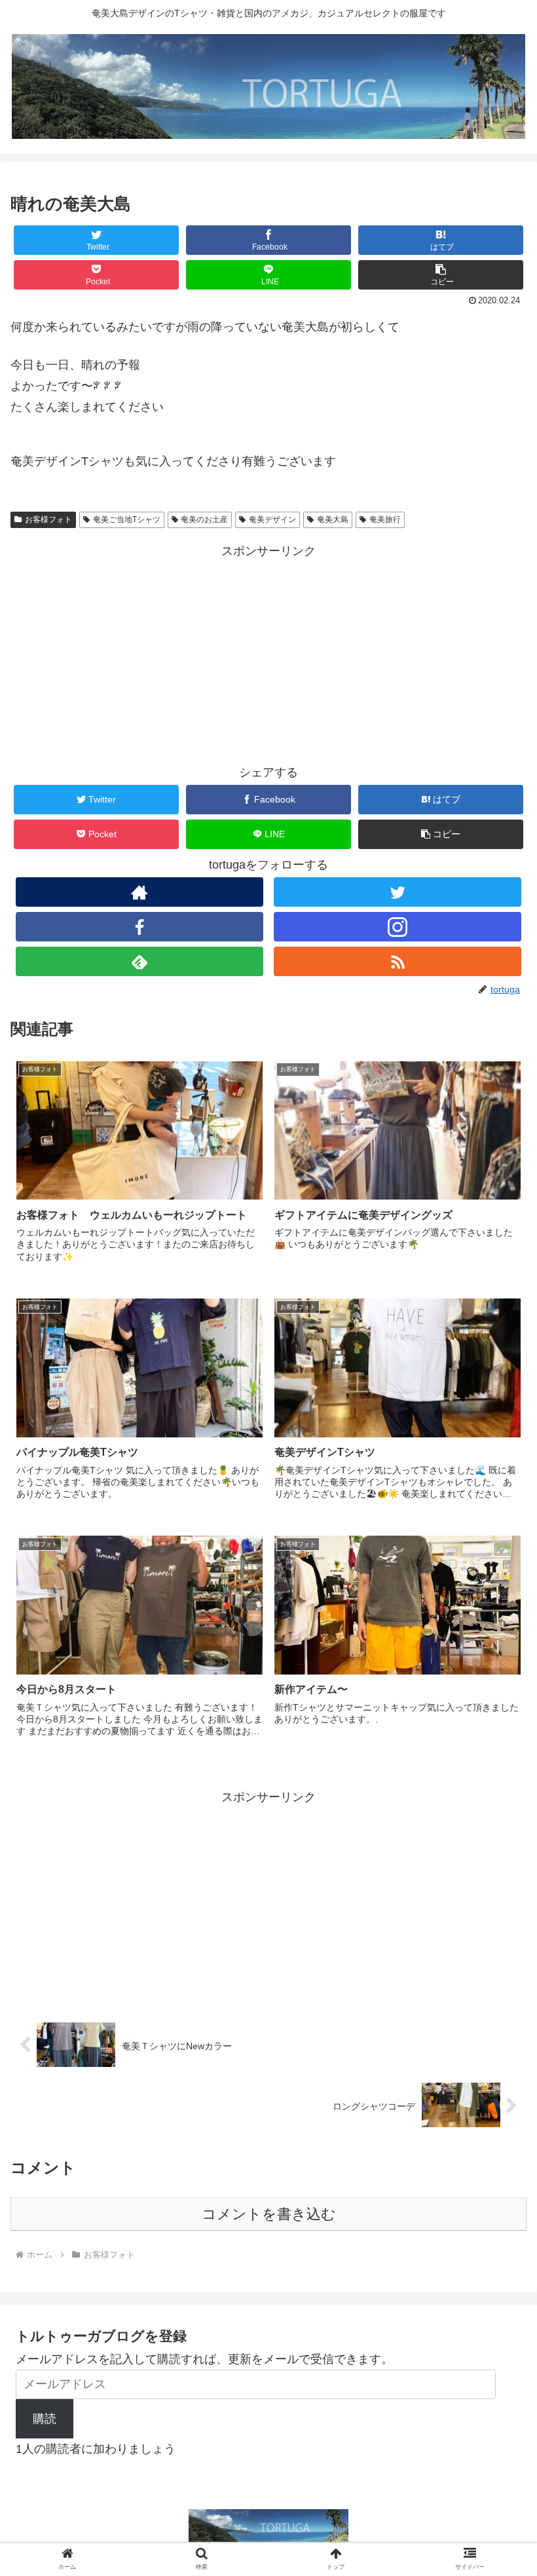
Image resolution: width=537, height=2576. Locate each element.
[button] (441, 275)
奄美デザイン (272, 520)
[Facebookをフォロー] (139, 927)
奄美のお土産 (204, 520)
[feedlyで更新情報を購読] (139, 961)
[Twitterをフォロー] (398, 892)
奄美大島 (333, 520)
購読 (45, 2419)
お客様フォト (48, 520)
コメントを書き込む (269, 2214)
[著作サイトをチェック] (139, 892)
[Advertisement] (268, 653)
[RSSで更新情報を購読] (398, 961)
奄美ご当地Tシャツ (127, 520)
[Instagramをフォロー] (398, 927)
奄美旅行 (385, 520)
